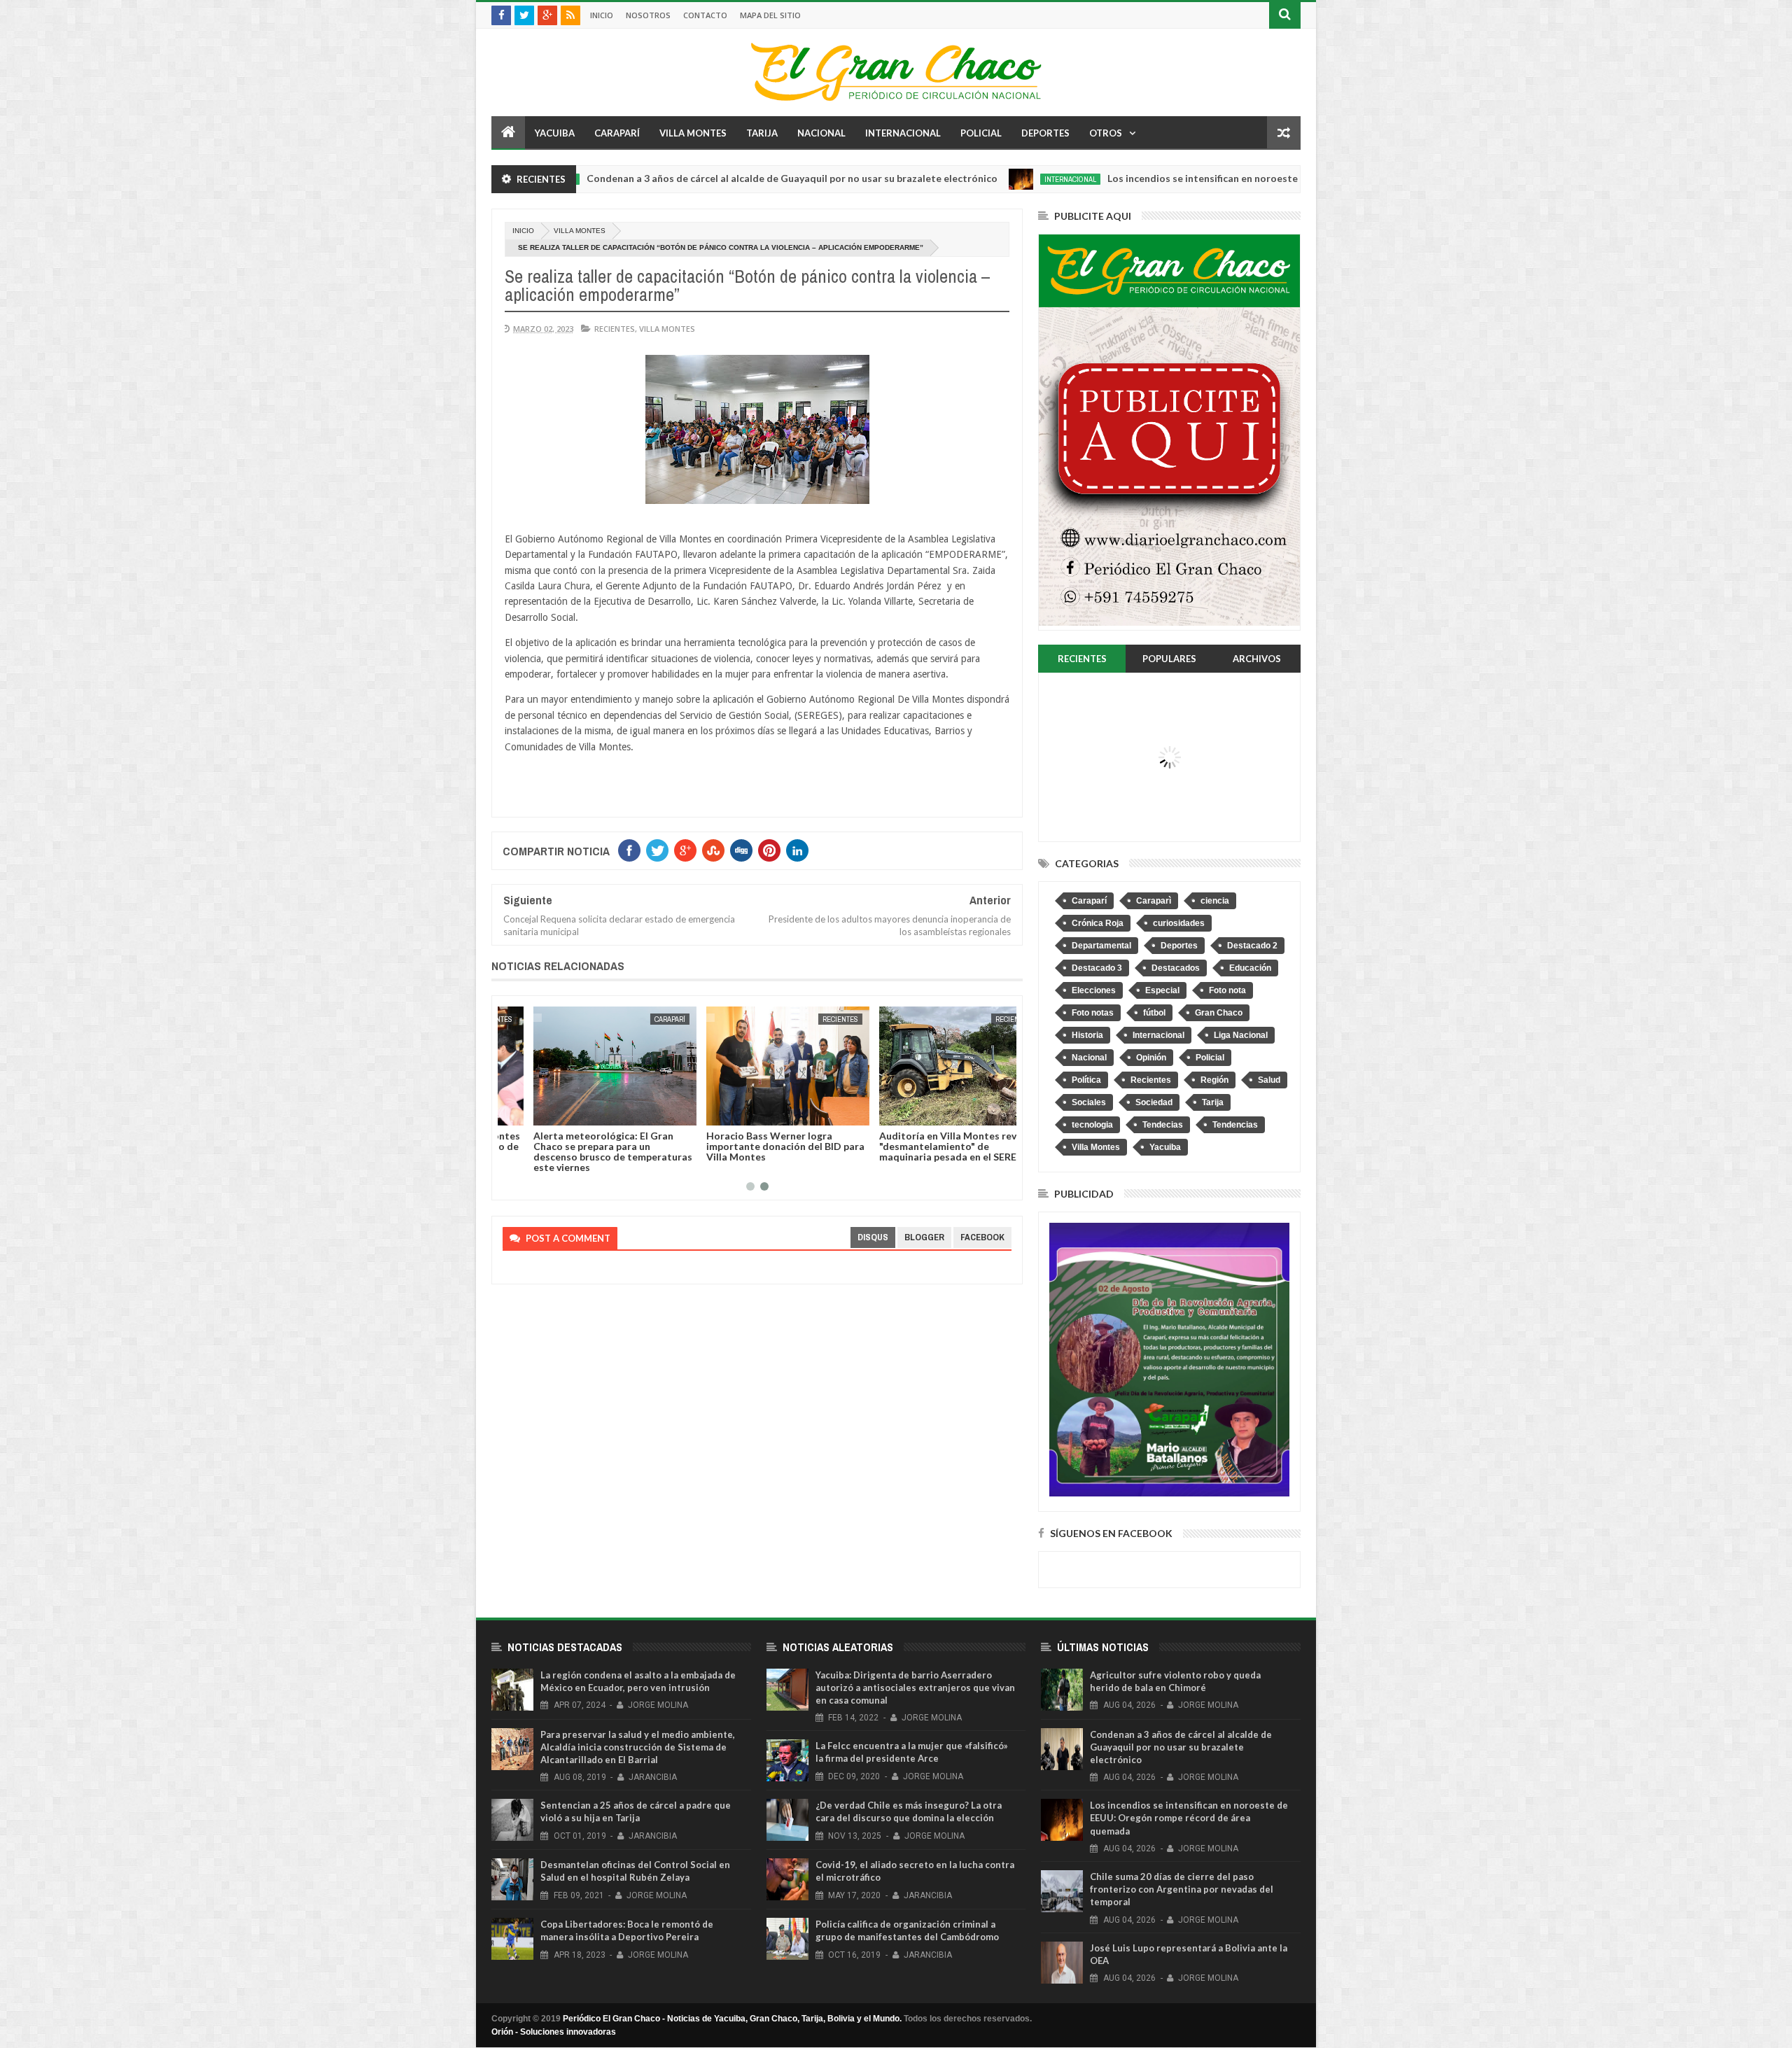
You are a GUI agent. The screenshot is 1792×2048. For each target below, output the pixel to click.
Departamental (1101, 946)
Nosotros (648, 15)
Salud (1269, 1080)
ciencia (1215, 901)
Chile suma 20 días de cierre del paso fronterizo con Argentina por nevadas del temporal (1182, 1889)
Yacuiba (555, 133)
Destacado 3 (1097, 968)
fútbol (1154, 1013)
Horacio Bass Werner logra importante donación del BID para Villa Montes (755, 1146)
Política (1086, 1080)
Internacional (903, 133)
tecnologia (1092, 1125)
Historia (1087, 1035)
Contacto (705, 15)
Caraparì (1154, 901)
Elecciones (1094, 990)
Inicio (602, 15)
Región (1214, 1080)
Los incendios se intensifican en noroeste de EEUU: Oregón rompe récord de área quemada (1189, 178)
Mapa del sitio (770, 15)
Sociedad (1154, 1102)
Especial (1162, 990)
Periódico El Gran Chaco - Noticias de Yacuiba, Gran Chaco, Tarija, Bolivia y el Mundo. (732, 2019)
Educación (1250, 968)
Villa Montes (693, 133)
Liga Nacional (1241, 1035)
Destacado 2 (1252, 946)
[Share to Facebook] (516, 1112)
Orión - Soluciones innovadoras (554, 2032)
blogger (924, 1237)
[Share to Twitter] (531, 1112)
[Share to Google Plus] (547, 1112)
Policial (981, 133)
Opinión (1151, 1058)
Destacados (1176, 968)
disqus (873, 1237)
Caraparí (617, 133)
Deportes (1045, 133)
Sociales (1089, 1102)
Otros (1106, 133)
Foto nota (1227, 990)
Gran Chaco (1219, 1013)
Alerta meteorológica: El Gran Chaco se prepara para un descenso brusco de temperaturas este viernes (582, 1151)
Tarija (762, 133)
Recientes (615, 329)
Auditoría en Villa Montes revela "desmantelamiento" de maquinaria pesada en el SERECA (924, 1146)
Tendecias (1163, 1125)
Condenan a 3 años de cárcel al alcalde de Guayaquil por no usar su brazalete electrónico (663, 178)
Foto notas (1093, 1013)
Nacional (821, 133)
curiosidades (1179, 923)
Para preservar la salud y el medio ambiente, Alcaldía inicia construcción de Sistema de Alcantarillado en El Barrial (638, 1747)
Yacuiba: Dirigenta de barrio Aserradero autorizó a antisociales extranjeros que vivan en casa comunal (915, 1688)
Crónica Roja (1098, 923)
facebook (982, 1237)
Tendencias (1235, 1125)
